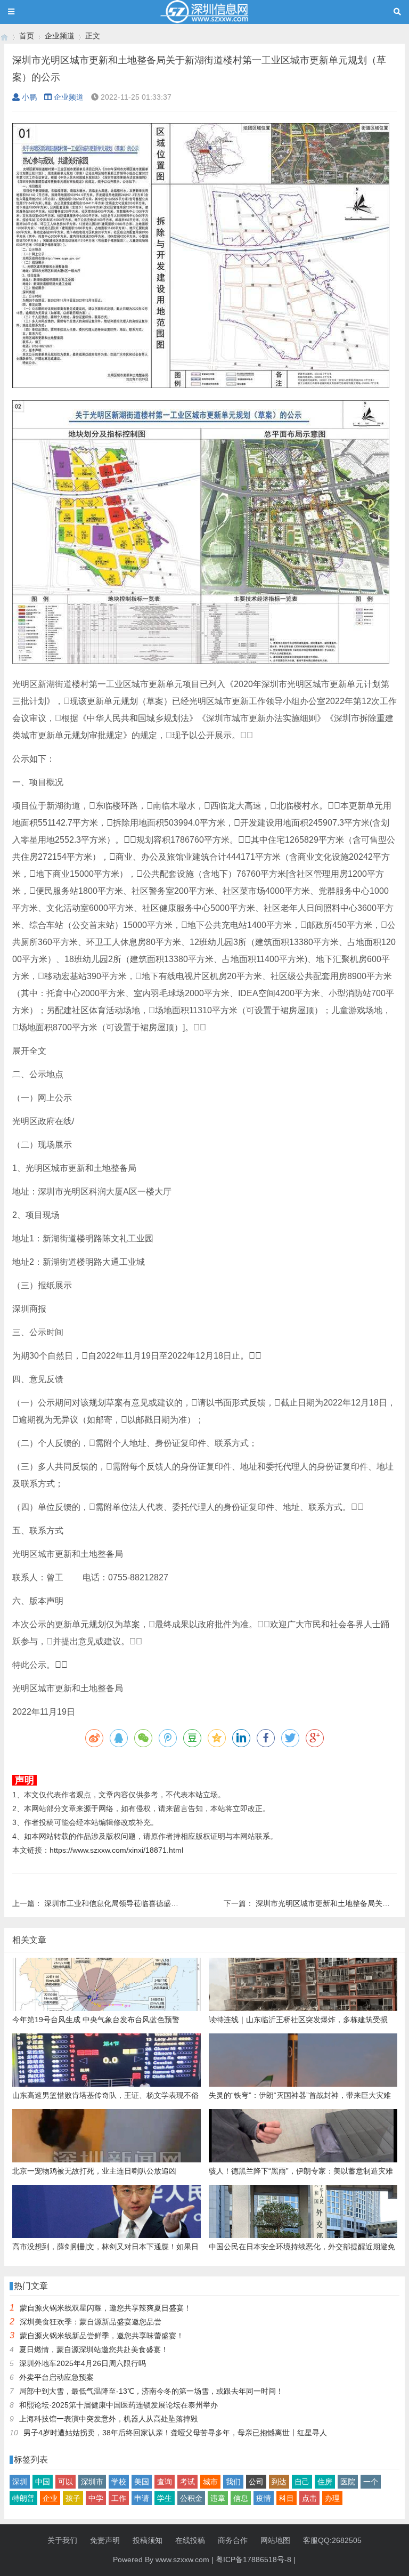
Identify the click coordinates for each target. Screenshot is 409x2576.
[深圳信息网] (4, 36)
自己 (302, 2482)
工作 (119, 2498)
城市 (210, 2482)
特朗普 (23, 2498)
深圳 (20, 2482)
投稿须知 (148, 2540)
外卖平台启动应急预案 (56, 2377)
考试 (187, 2482)
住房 (325, 2482)
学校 (119, 2482)
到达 (279, 2482)
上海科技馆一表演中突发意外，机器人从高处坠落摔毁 (109, 2419)
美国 (142, 2482)
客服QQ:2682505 (332, 2540)
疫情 (264, 2498)
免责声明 (105, 2540)
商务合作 (233, 2540)
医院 (348, 2482)
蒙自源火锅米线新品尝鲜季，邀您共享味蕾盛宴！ (102, 2336)
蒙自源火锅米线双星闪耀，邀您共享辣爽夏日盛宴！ (105, 2308)
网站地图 (275, 2540)
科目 (287, 2498)
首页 (27, 36)
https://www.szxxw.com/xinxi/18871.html (116, 1850)
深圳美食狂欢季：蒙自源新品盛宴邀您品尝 (91, 2322)
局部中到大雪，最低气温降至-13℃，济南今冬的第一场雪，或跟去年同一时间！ (151, 2391)
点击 (309, 2498)
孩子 (73, 2498)
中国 (43, 2482)
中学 (96, 2498)
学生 (165, 2498)
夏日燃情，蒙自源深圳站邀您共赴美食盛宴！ (94, 2349)
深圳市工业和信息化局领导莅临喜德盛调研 (115, 1903)
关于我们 (62, 2540)
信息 (241, 2498)
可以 (66, 2482)
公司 (256, 2482)
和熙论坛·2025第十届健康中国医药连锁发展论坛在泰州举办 (118, 2405)
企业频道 (60, 36)
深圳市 (92, 2482)
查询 (165, 2482)
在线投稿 (190, 2540)
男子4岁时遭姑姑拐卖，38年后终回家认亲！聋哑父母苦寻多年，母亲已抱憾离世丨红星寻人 (175, 2433)
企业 (50, 2498)
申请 (142, 2498)
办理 (332, 2498)
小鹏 (29, 97)
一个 (371, 2482)
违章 (218, 2498)
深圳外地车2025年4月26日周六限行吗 (83, 2363)
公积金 (191, 2498)
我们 (233, 2482)
